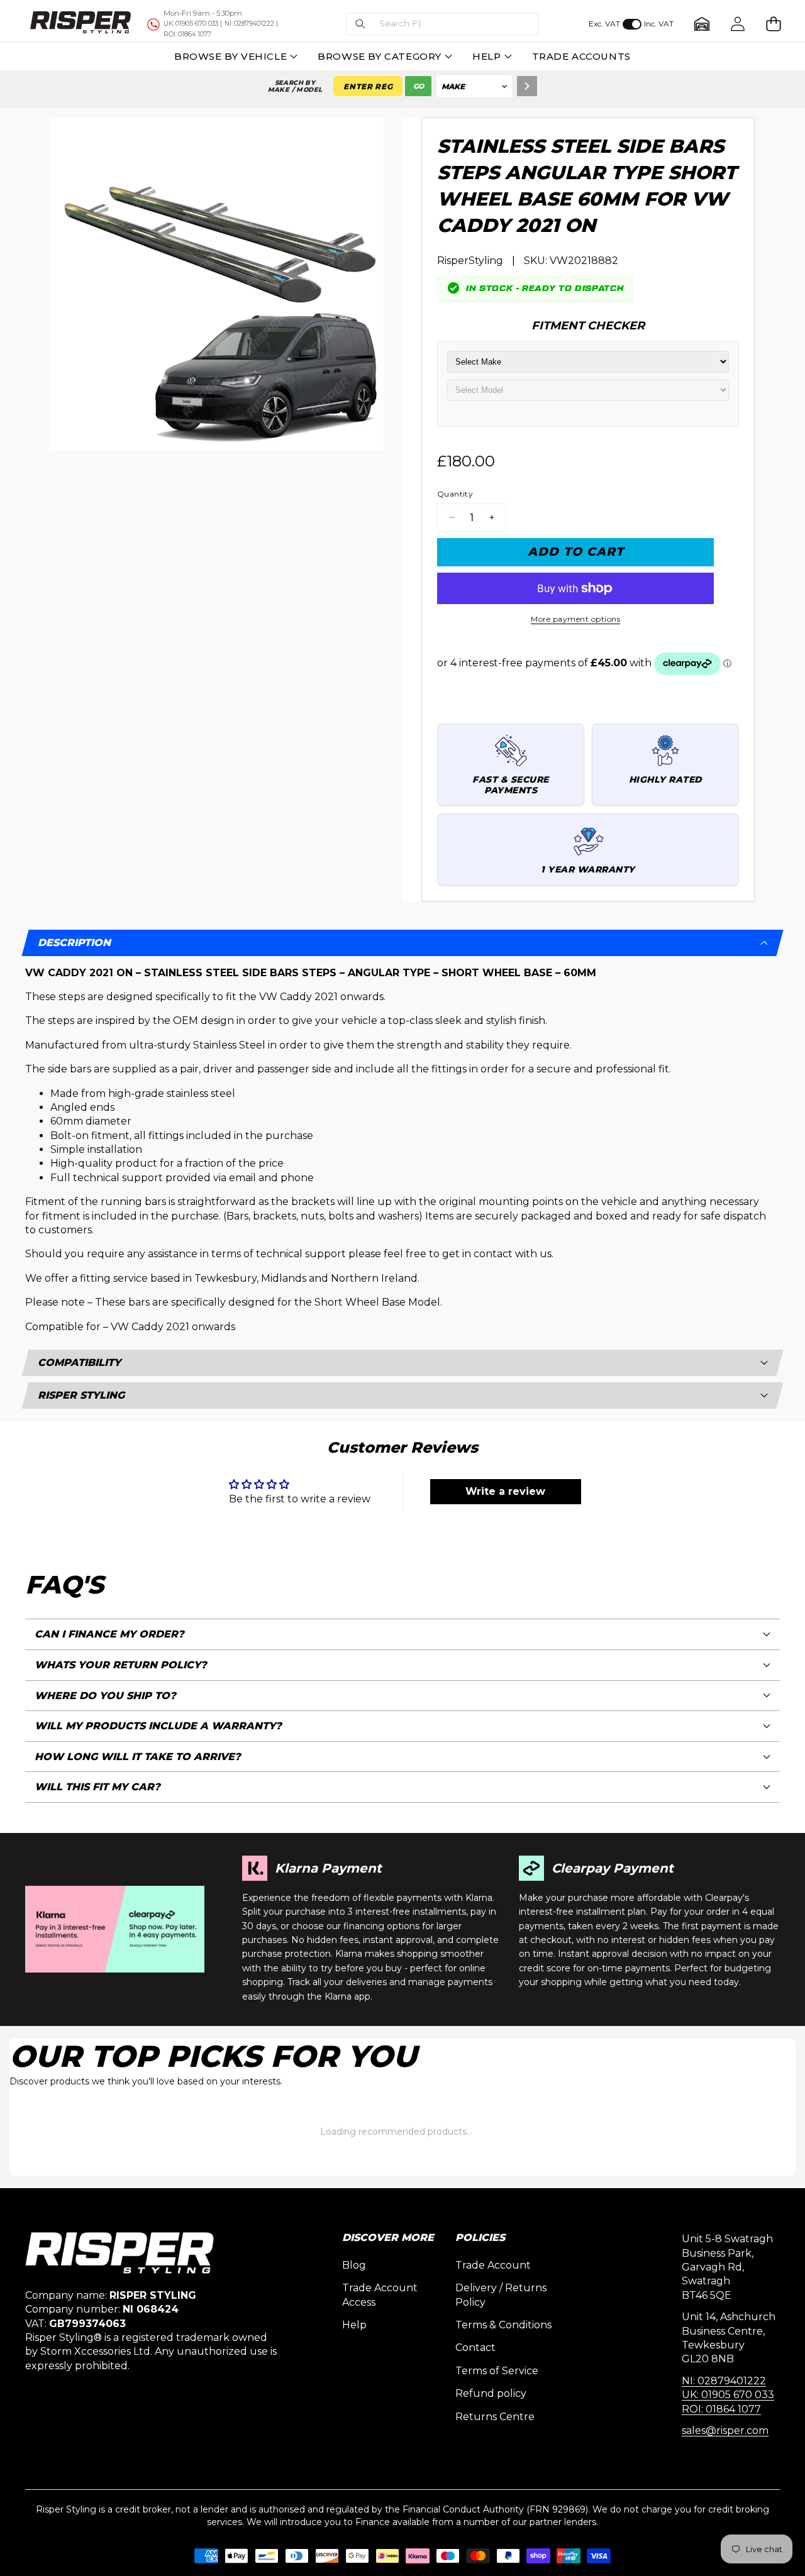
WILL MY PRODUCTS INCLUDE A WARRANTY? (158, 1726)
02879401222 (249, 24)
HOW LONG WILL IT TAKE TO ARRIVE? (138, 1757)
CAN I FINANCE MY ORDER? (109, 1634)
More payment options (575, 619)
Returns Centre (495, 2417)
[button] (442, 24)
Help (354, 2325)
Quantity (455, 494)
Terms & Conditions (503, 2325)
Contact (475, 2348)
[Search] (527, 86)
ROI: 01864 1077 (721, 2409)
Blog (354, 2265)
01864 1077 (187, 34)
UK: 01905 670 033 (728, 2395)
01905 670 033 (191, 24)
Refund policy (491, 2393)
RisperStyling (470, 261)
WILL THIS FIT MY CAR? (97, 1787)
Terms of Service (497, 2371)
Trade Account (493, 2265)
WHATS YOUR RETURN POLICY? (121, 1665)
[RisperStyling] (80, 24)
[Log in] (737, 24)
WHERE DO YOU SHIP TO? (105, 1696)
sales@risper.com (725, 2430)
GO (419, 86)
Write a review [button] (505, 1491)
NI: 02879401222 (724, 2381)
